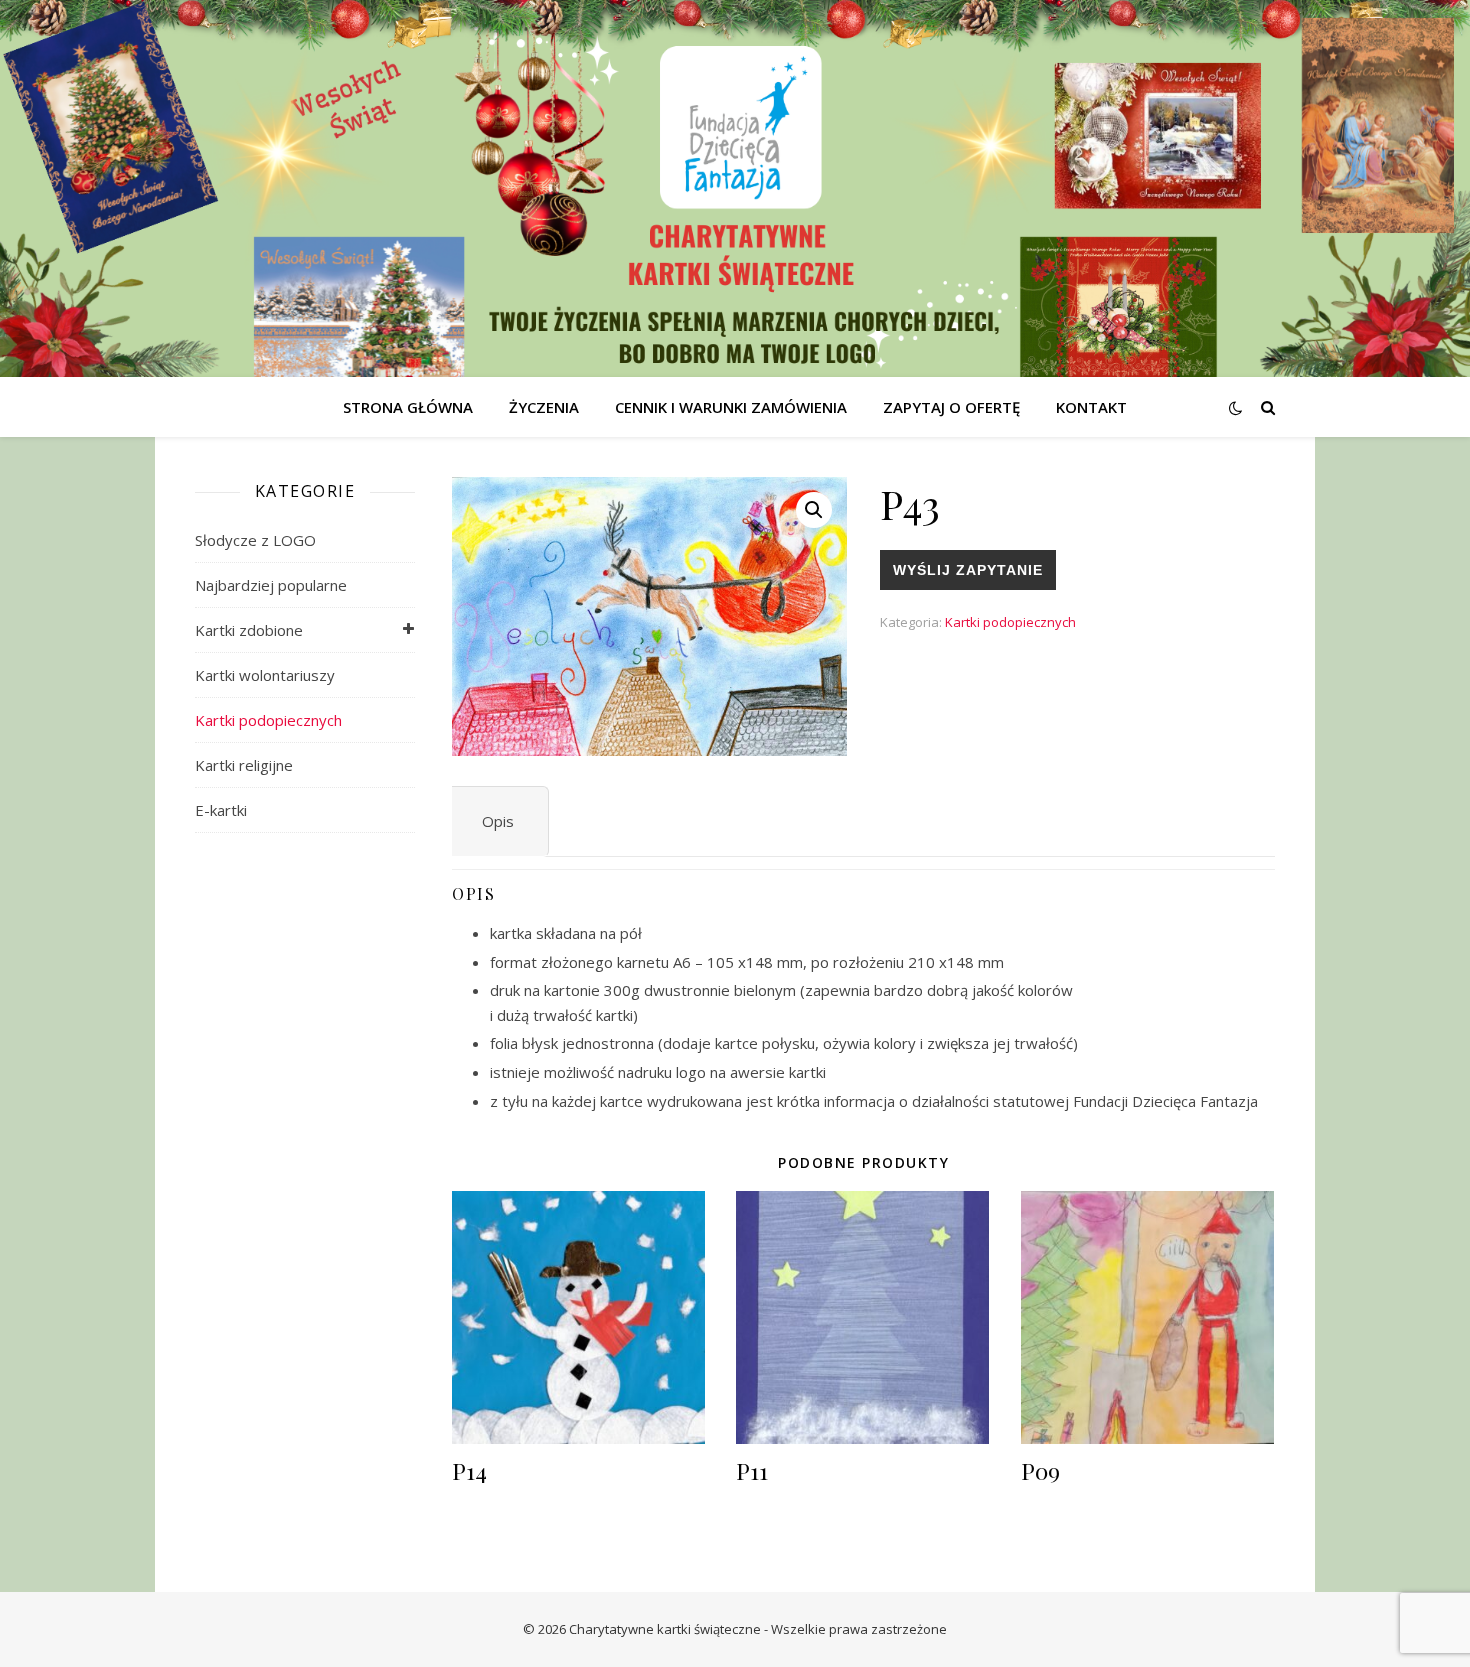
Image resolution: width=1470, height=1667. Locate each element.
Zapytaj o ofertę (951, 407)
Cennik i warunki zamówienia (731, 407)
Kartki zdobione (249, 630)
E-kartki (221, 810)
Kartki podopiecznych (268, 720)
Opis (498, 821)
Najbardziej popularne (271, 585)
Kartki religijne (244, 765)
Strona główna (408, 407)
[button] (814, 510)
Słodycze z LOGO (255, 540)
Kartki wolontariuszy (265, 675)
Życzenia (544, 407)
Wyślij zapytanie (968, 570)
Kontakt (1091, 407)
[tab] (498, 821)
